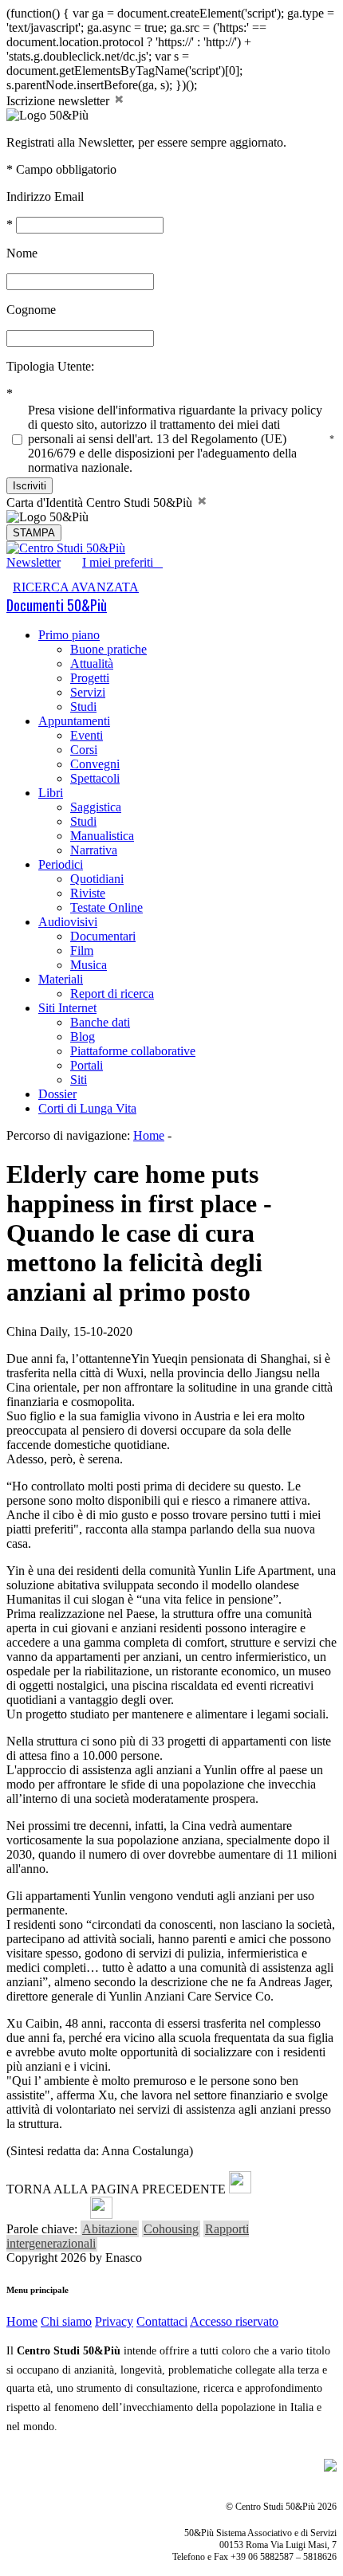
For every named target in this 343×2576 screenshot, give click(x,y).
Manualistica (102, 836)
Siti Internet (67, 1008)
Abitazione (110, 2229)
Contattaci (162, 2321)
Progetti (90, 678)
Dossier (57, 1094)
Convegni (95, 764)
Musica (89, 965)
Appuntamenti (74, 721)
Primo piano (69, 635)
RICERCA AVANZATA (76, 587)
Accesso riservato (234, 2321)
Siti (79, 1080)
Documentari (103, 936)
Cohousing (171, 2229)
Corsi (84, 750)
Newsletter (34, 562)
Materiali (61, 979)
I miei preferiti (122, 562)
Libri (51, 793)
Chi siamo (66, 2321)
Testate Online (106, 907)
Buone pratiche (108, 649)
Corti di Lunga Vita (87, 1108)
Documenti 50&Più (57, 605)
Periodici (61, 864)
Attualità (92, 664)
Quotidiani (97, 879)
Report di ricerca (112, 993)
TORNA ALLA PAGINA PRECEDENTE (116, 2189)
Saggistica (96, 807)
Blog (83, 1037)
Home (149, 1135)
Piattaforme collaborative (133, 1051)
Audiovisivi (68, 922)
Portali (87, 1065)
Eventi (87, 735)
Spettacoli (95, 778)
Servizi (88, 692)
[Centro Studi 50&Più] (66, 548)
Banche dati (100, 1022)
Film (82, 950)
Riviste (88, 893)
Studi (83, 707)
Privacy (114, 2321)
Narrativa (94, 850)
